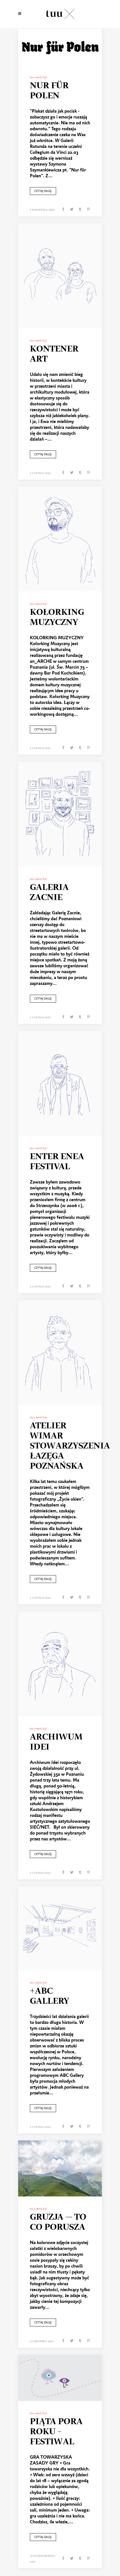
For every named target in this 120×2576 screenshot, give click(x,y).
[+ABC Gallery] (60, 1928)
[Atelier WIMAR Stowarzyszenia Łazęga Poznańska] (60, 1353)
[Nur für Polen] (60, 47)
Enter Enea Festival (57, 1162)
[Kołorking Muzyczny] (60, 539)
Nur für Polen (49, 91)
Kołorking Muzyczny (57, 617)
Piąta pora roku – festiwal (56, 2432)
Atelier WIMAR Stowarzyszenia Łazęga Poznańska (70, 1446)
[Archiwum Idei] (60, 1664)
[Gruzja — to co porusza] (60, 2169)
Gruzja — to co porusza (58, 2222)
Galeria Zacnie (49, 892)
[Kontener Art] (60, 276)
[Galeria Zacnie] (60, 814)
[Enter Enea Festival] (60, 1083)
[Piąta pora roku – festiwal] (60, 2378)
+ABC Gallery (50, 1996)
